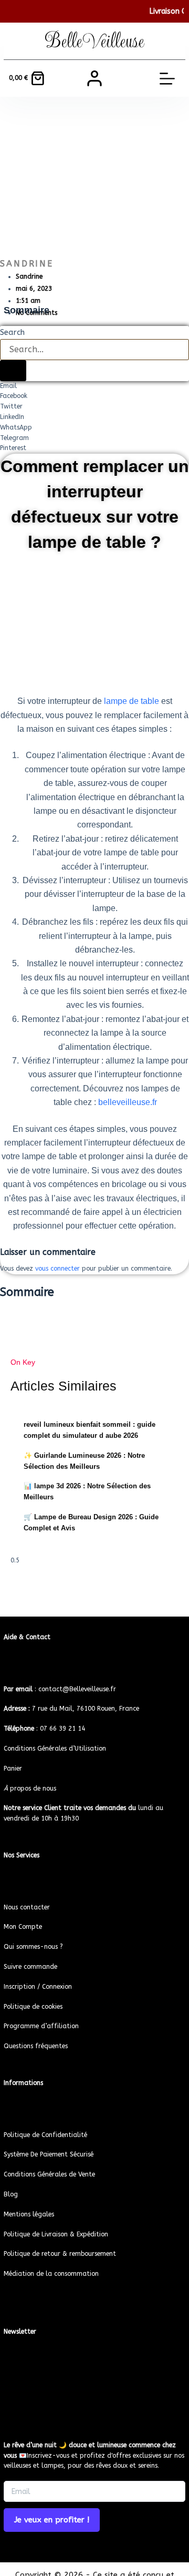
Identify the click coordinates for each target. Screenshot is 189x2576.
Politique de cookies (33, 2007)
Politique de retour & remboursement (60, 2254)
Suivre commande (30, 1967)
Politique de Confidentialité (45, 2135)
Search (12, 332)
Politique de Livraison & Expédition (56, 2234)
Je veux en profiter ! (52, 2520)
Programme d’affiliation (41, 2026)
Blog (11, 2194)
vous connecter (57, 1269)
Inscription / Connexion (38, 1987)
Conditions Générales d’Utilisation (55, 1749)
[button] (94, 386)
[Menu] (167, 79)
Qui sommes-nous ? (33, 1947)
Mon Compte (23, 1927)
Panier (13, 1769)
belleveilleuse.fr (128, 1102)
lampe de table (132, 701)
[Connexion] (94, 78)
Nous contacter (27, 1907)
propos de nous (30, 1788)
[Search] (13, 371)
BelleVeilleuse (95, 41)
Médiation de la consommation (51, 2274)
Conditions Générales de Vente (49, 2174)
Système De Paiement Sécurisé (49, 2154)
